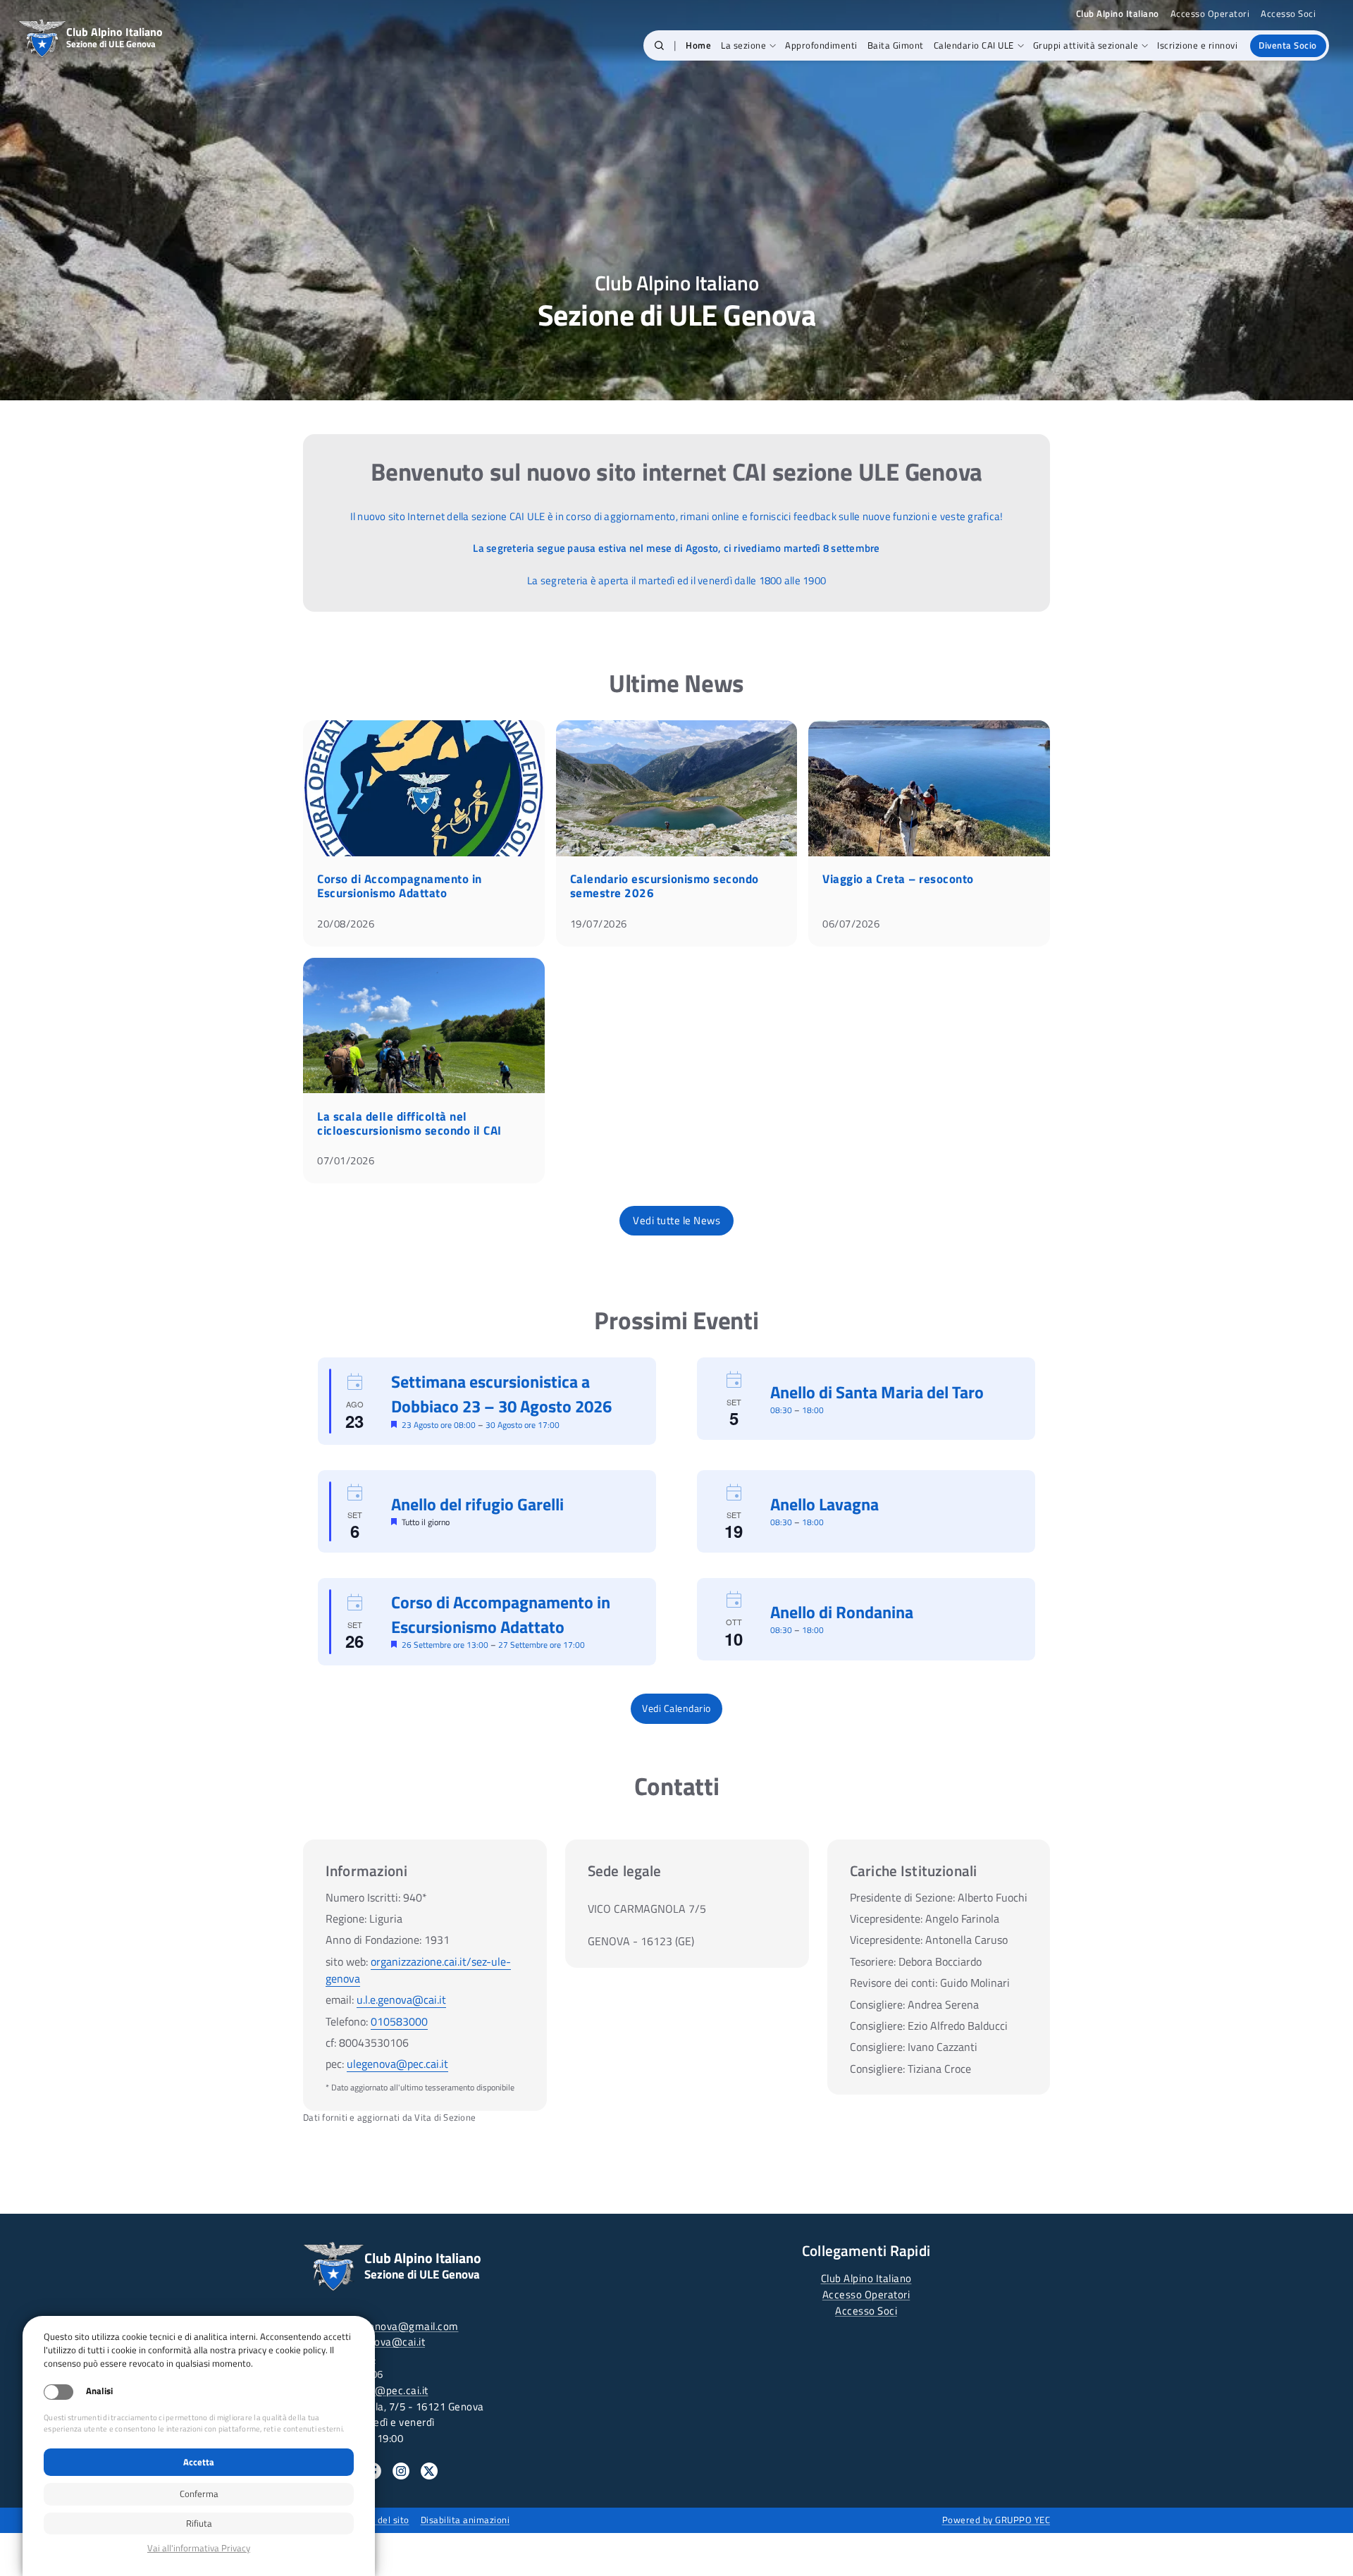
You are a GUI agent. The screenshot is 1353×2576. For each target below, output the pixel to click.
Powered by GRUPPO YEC (996, 2520)
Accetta (199, 2462)
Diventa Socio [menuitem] (1288, 45)
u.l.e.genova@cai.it (401, 1999)
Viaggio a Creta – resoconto (898, 879)
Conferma (199, 2494)
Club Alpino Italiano (866, 2278)
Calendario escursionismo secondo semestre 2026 (665, 886)
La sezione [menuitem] (743, 45)
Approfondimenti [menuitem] (821, 45)
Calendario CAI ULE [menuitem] (974, 45)
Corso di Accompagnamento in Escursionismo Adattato (400, 886)
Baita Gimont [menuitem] (896, 45)
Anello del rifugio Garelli (477, 1504)
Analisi (99, 2391)
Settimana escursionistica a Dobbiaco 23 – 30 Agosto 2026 (501, 1394)
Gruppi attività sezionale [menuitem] (1086, 45)
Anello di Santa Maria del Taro (877, 1392)
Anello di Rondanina (842, 1612)
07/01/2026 (346, 1160)
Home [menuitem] (698, 45)
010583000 (399, 2021)
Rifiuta (199, 2523)
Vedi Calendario (676, 1708)
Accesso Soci (1288, 14)
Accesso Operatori (1210, 14)
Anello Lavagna (824, 1504)
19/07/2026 (599, 924)
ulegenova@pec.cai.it (397, 2064)
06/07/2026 (851, 924)
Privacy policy (199, 2548)
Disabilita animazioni (465, 2520)
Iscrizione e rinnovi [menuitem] (1197, 45)
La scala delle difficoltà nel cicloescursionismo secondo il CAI (409, 1123)
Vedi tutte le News (676, 1220)
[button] (659, 46)
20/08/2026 (346, 924)
